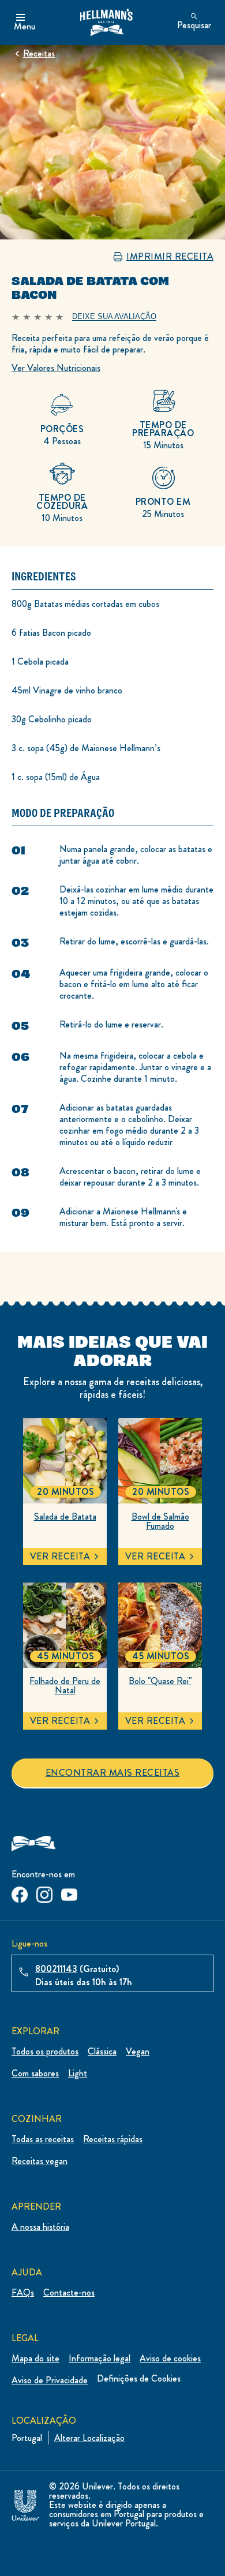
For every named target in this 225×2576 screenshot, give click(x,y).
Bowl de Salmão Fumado (160, 1521)
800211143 (56, 1969)
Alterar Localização (89, 2438)
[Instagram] (44, 1892)
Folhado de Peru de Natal (65, 1686)
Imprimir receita (170, 257)
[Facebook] (20, 1892)
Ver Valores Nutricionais (56, 368)
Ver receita (60, 1556)
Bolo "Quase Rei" (160, 1681)
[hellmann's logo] (106, 23)
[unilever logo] (25, 2503)
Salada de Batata (65, 1517)
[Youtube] (69, 1892)
